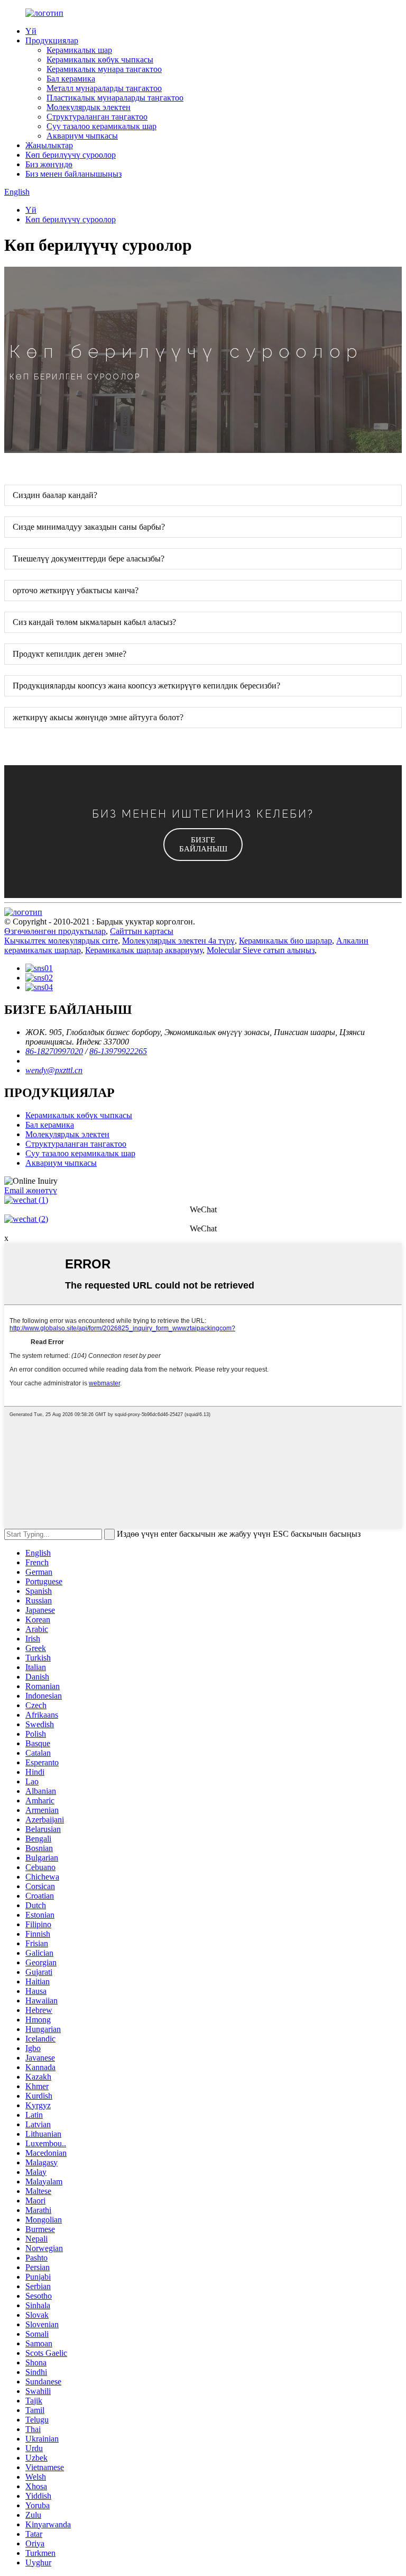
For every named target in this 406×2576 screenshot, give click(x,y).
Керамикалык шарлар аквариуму (144, 950)
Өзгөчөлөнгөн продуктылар (55, 931)
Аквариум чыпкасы (82, 136)
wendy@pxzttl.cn (54, 1070)
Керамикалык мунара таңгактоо (104, 69)
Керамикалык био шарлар (285, 941)
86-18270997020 (54, 1051)
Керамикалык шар (79, 50)
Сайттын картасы (142, 931)
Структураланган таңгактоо (97, 117)
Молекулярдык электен (89, 107)
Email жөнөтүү (31, 1190)
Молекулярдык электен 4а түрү (178, 941)
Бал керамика (71, 79)
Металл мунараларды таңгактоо (104, 88)
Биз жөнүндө (49, 164)
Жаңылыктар (49, 145)
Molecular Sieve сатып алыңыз (261, 950)
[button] (203, 845)
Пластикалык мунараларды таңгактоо (115, 98)
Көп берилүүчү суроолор (71, 155)
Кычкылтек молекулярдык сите (61, 941)
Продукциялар (52, 40)
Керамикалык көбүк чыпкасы (100, 60)
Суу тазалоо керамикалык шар (101, 126)
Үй (31, 31)
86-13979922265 (118, 1051)
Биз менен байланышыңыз (73, 174)
